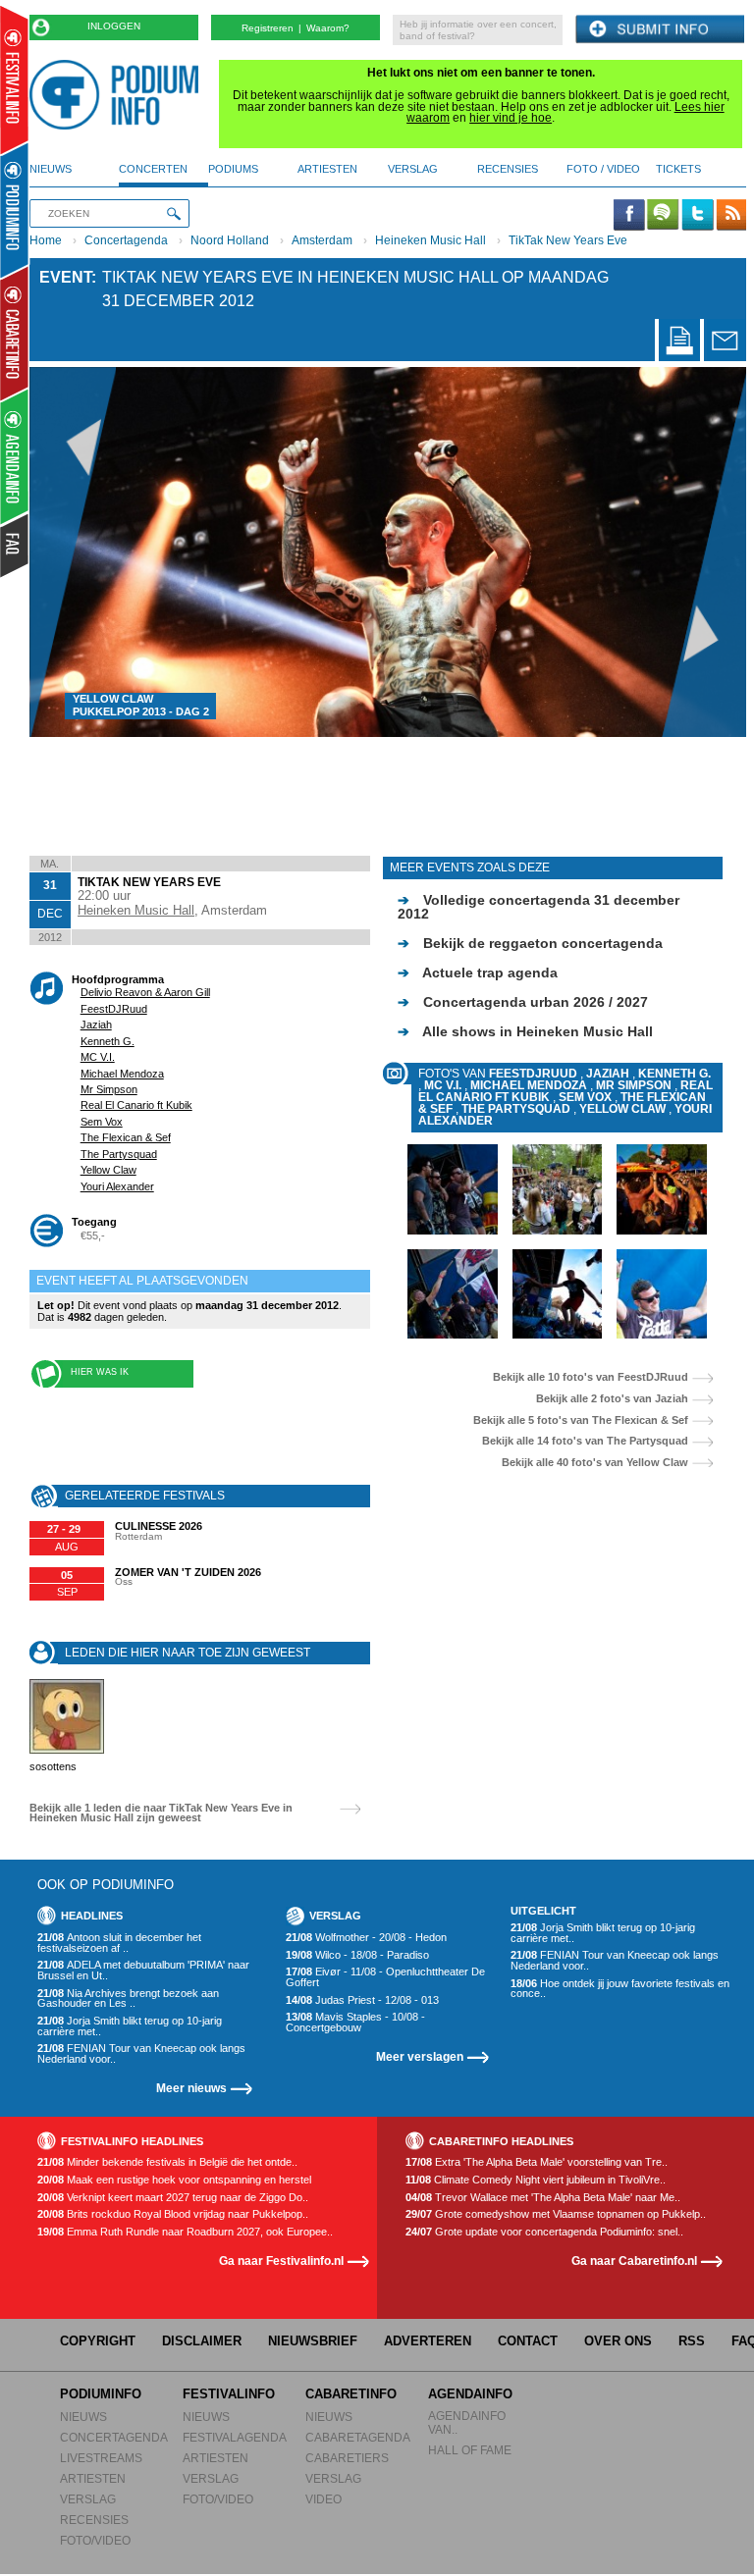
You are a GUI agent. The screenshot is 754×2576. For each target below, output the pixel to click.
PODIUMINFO (101, 2394)
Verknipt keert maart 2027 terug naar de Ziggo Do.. (173, 2198)
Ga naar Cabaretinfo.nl (634, 2261)
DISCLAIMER (202, 2341)
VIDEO (323, 2499)
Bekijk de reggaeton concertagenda (530, 943)
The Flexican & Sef (126, 1137)
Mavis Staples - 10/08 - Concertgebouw (355, 2022)
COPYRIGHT (98, 2341)
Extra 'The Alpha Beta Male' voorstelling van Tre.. (537, 2162)
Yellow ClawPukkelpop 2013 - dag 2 (141, 706)
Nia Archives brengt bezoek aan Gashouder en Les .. (128, 1998)
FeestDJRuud (114, 1009)
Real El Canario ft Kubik (136, 1105)
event (65, 277)
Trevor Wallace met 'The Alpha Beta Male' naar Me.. (543, 2198)
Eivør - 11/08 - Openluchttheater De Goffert (385, 1977)
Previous (73, 552)
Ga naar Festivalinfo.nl (281, 2261)
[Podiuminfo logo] (119, 95)
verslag (413, 169)
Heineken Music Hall (431, 240)
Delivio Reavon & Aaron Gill (145, 992)
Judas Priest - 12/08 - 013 (362, 2000)
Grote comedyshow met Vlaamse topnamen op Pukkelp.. (556, 2214)
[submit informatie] (660, 30)
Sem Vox (102, 1122)
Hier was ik (100, 1372)
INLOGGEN (114, 26)
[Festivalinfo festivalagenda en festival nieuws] (14, 80)
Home (46, 240)
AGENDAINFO (470, 2394)
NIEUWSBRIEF (313, 2341)
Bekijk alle (591, 1377)
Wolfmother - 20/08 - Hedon (366, 1938)
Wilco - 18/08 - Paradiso (357, 1955)
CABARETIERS (347, 2458)
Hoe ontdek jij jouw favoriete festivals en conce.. (620, 1989)
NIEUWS (83, 2417)
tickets (678, 169)
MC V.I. (98, 1057)
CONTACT (528, 2341)
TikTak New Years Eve (568, 240)
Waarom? (328, 28)
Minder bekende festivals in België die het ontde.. (167, 2162)
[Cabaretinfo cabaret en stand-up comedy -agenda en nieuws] (14, 333)
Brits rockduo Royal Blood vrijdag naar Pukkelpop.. (173, 2214)
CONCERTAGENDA (114, 2437)
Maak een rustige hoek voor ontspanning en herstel (174, 2180)
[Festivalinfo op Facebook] (629, 216)
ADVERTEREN (428, 2341)
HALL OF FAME (470, 2450)
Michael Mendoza (122, 1074)
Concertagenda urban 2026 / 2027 (523, 1002)
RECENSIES (94, 2520)
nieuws (51, 169)
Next (704, 552)
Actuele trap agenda (478, 973)
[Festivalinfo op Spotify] (663, 216)
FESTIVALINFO (229, 2394)
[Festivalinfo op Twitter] (697, 216)
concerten (153, 169)
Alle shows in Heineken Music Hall (525, 1031)
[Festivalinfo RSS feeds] (731, 216)
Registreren (268, 28)
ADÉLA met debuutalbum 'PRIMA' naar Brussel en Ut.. (143, 1970)
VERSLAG (88, 2499)
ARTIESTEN (93, 2478)
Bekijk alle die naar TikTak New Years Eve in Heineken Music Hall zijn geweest (161, 1813)
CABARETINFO (351, 2394)
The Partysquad (119, 1154)
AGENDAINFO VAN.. (467, 2422)
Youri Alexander (117, 1186)
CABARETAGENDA (358, 2437)
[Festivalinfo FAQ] (15, 546)
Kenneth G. (108, 1041)
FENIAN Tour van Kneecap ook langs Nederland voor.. (141, 2053)
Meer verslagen (420, 2056)
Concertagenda (126, 240)
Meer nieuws (191, 2088)
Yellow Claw (108, 1170)
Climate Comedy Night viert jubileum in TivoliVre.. (536, 2180)
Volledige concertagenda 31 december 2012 (539, 907)
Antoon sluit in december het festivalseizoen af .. (119, 1943)
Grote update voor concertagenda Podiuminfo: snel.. (544, 2232)
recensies (508, 169)
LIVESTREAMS (101, 2458)
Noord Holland (230, 240)
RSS (692, 2341)
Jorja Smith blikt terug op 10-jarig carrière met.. (130, 2026)
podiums (233, 169)
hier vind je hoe (511, 118)
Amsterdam (322, 240)
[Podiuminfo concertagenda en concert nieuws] (15, 210)
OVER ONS (618, 2341)
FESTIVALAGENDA (235, 2437)
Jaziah (96, 1025)
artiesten (327, 169)
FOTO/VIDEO (95, 2540)
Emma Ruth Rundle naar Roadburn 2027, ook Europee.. (185, 2232)
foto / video (603, 169)
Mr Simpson (109, 1089)
